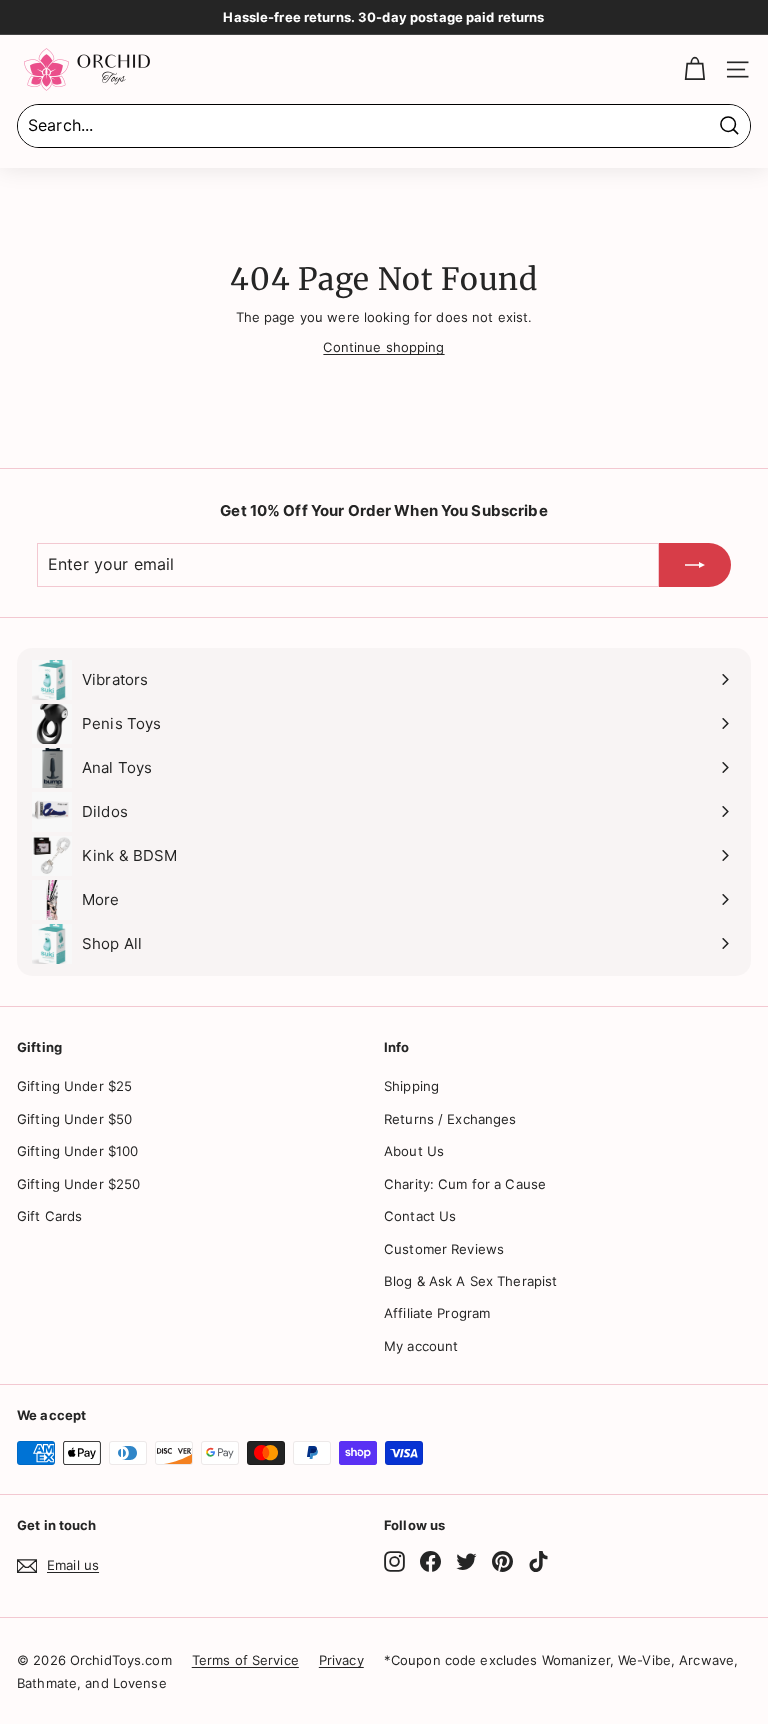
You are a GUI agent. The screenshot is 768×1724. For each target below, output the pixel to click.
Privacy (341, 1660)
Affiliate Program (437, 1313)
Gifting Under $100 (77, 1151)
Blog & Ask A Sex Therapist (470, 1281)
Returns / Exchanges (450, 1119)
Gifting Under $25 (74, 1086)
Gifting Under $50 (74, 1119)
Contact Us (420, 1216)
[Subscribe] (695, 565)
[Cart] (694, 69)
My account (421, 1346)
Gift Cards (49, 1216)
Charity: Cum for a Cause (465, 1184)
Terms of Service (245, 1660)
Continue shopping (383, 347)
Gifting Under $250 (78, 1184)
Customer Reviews (444, 1249)
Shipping (411, 1086)
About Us (414, 1151)
